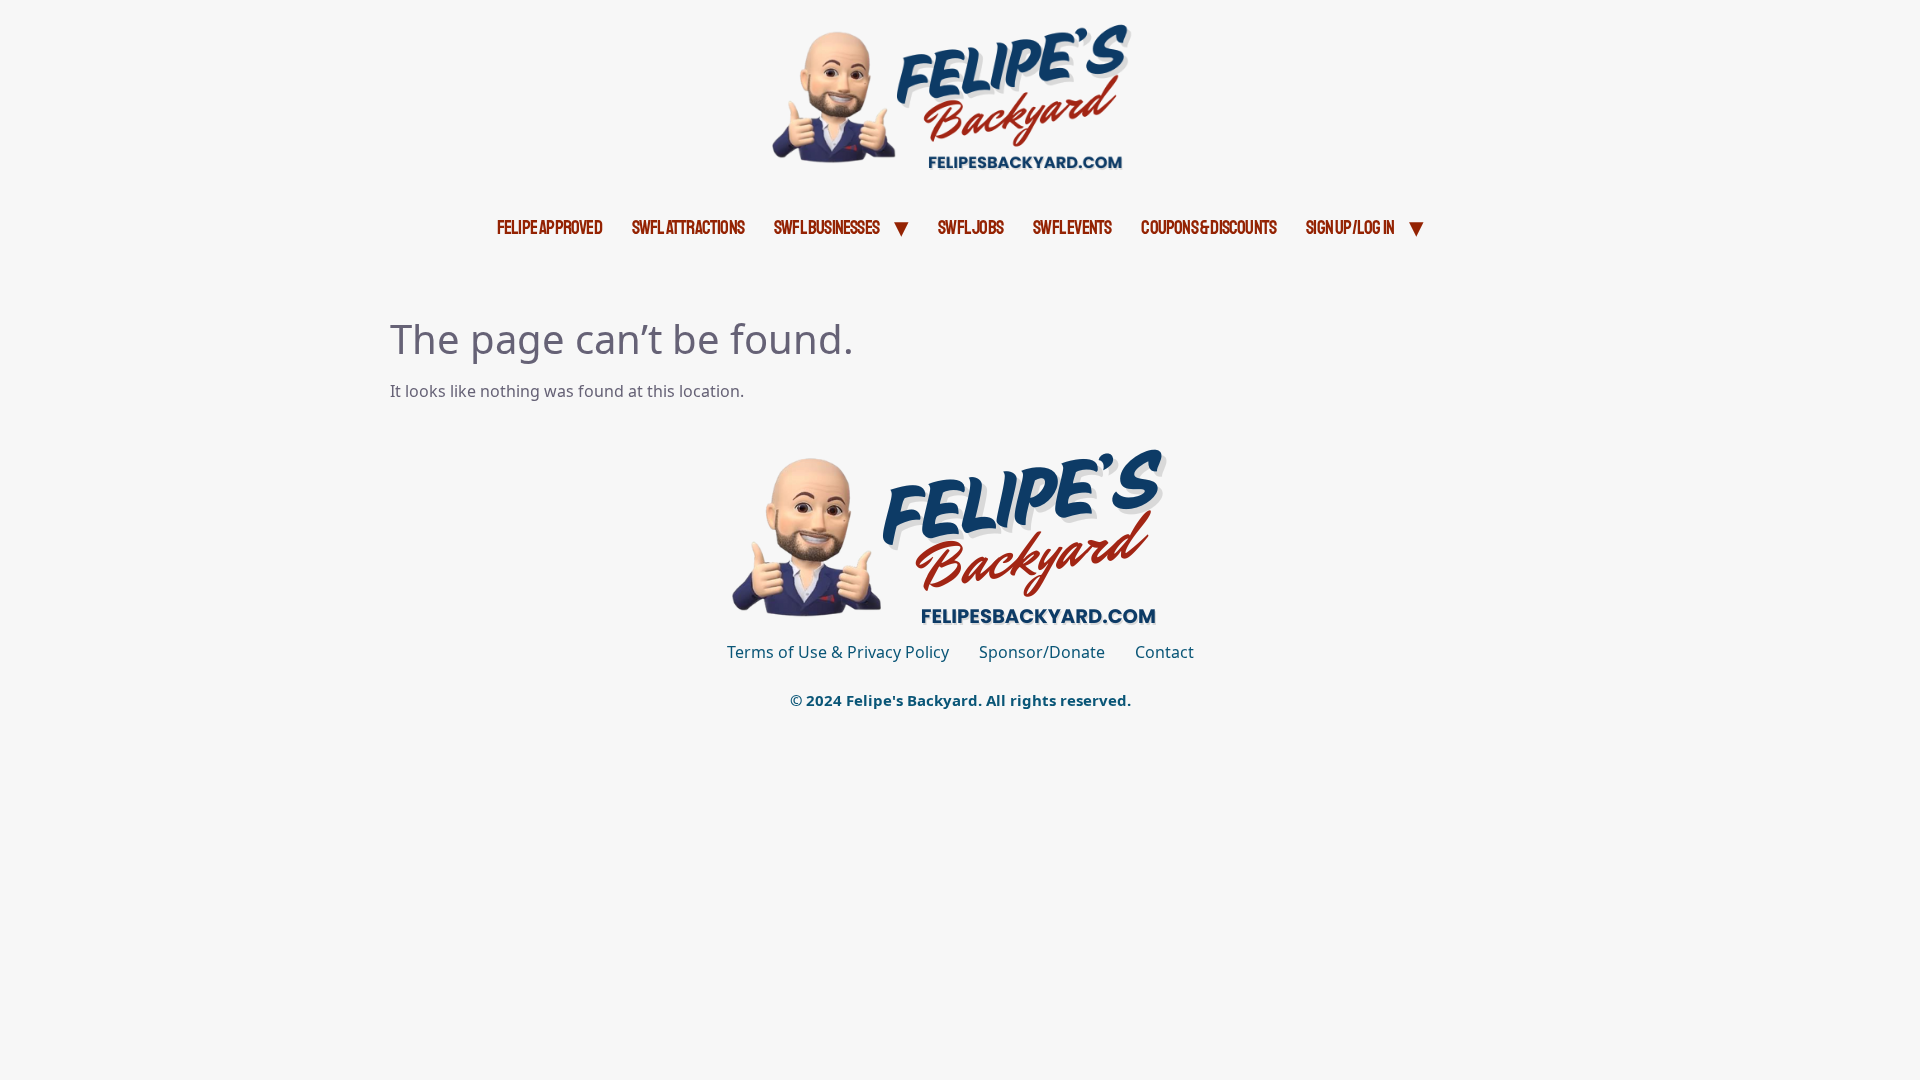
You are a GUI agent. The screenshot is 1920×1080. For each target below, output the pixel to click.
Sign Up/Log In (1350, 228)
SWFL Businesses (826, 228)
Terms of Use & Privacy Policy (838, 652)
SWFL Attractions (688, 228)
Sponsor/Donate (1042, 652)
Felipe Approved (549, 228)
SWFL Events (1072, 228)
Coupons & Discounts (1208, 228)
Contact (1164, 652)
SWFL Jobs (970, 228)
